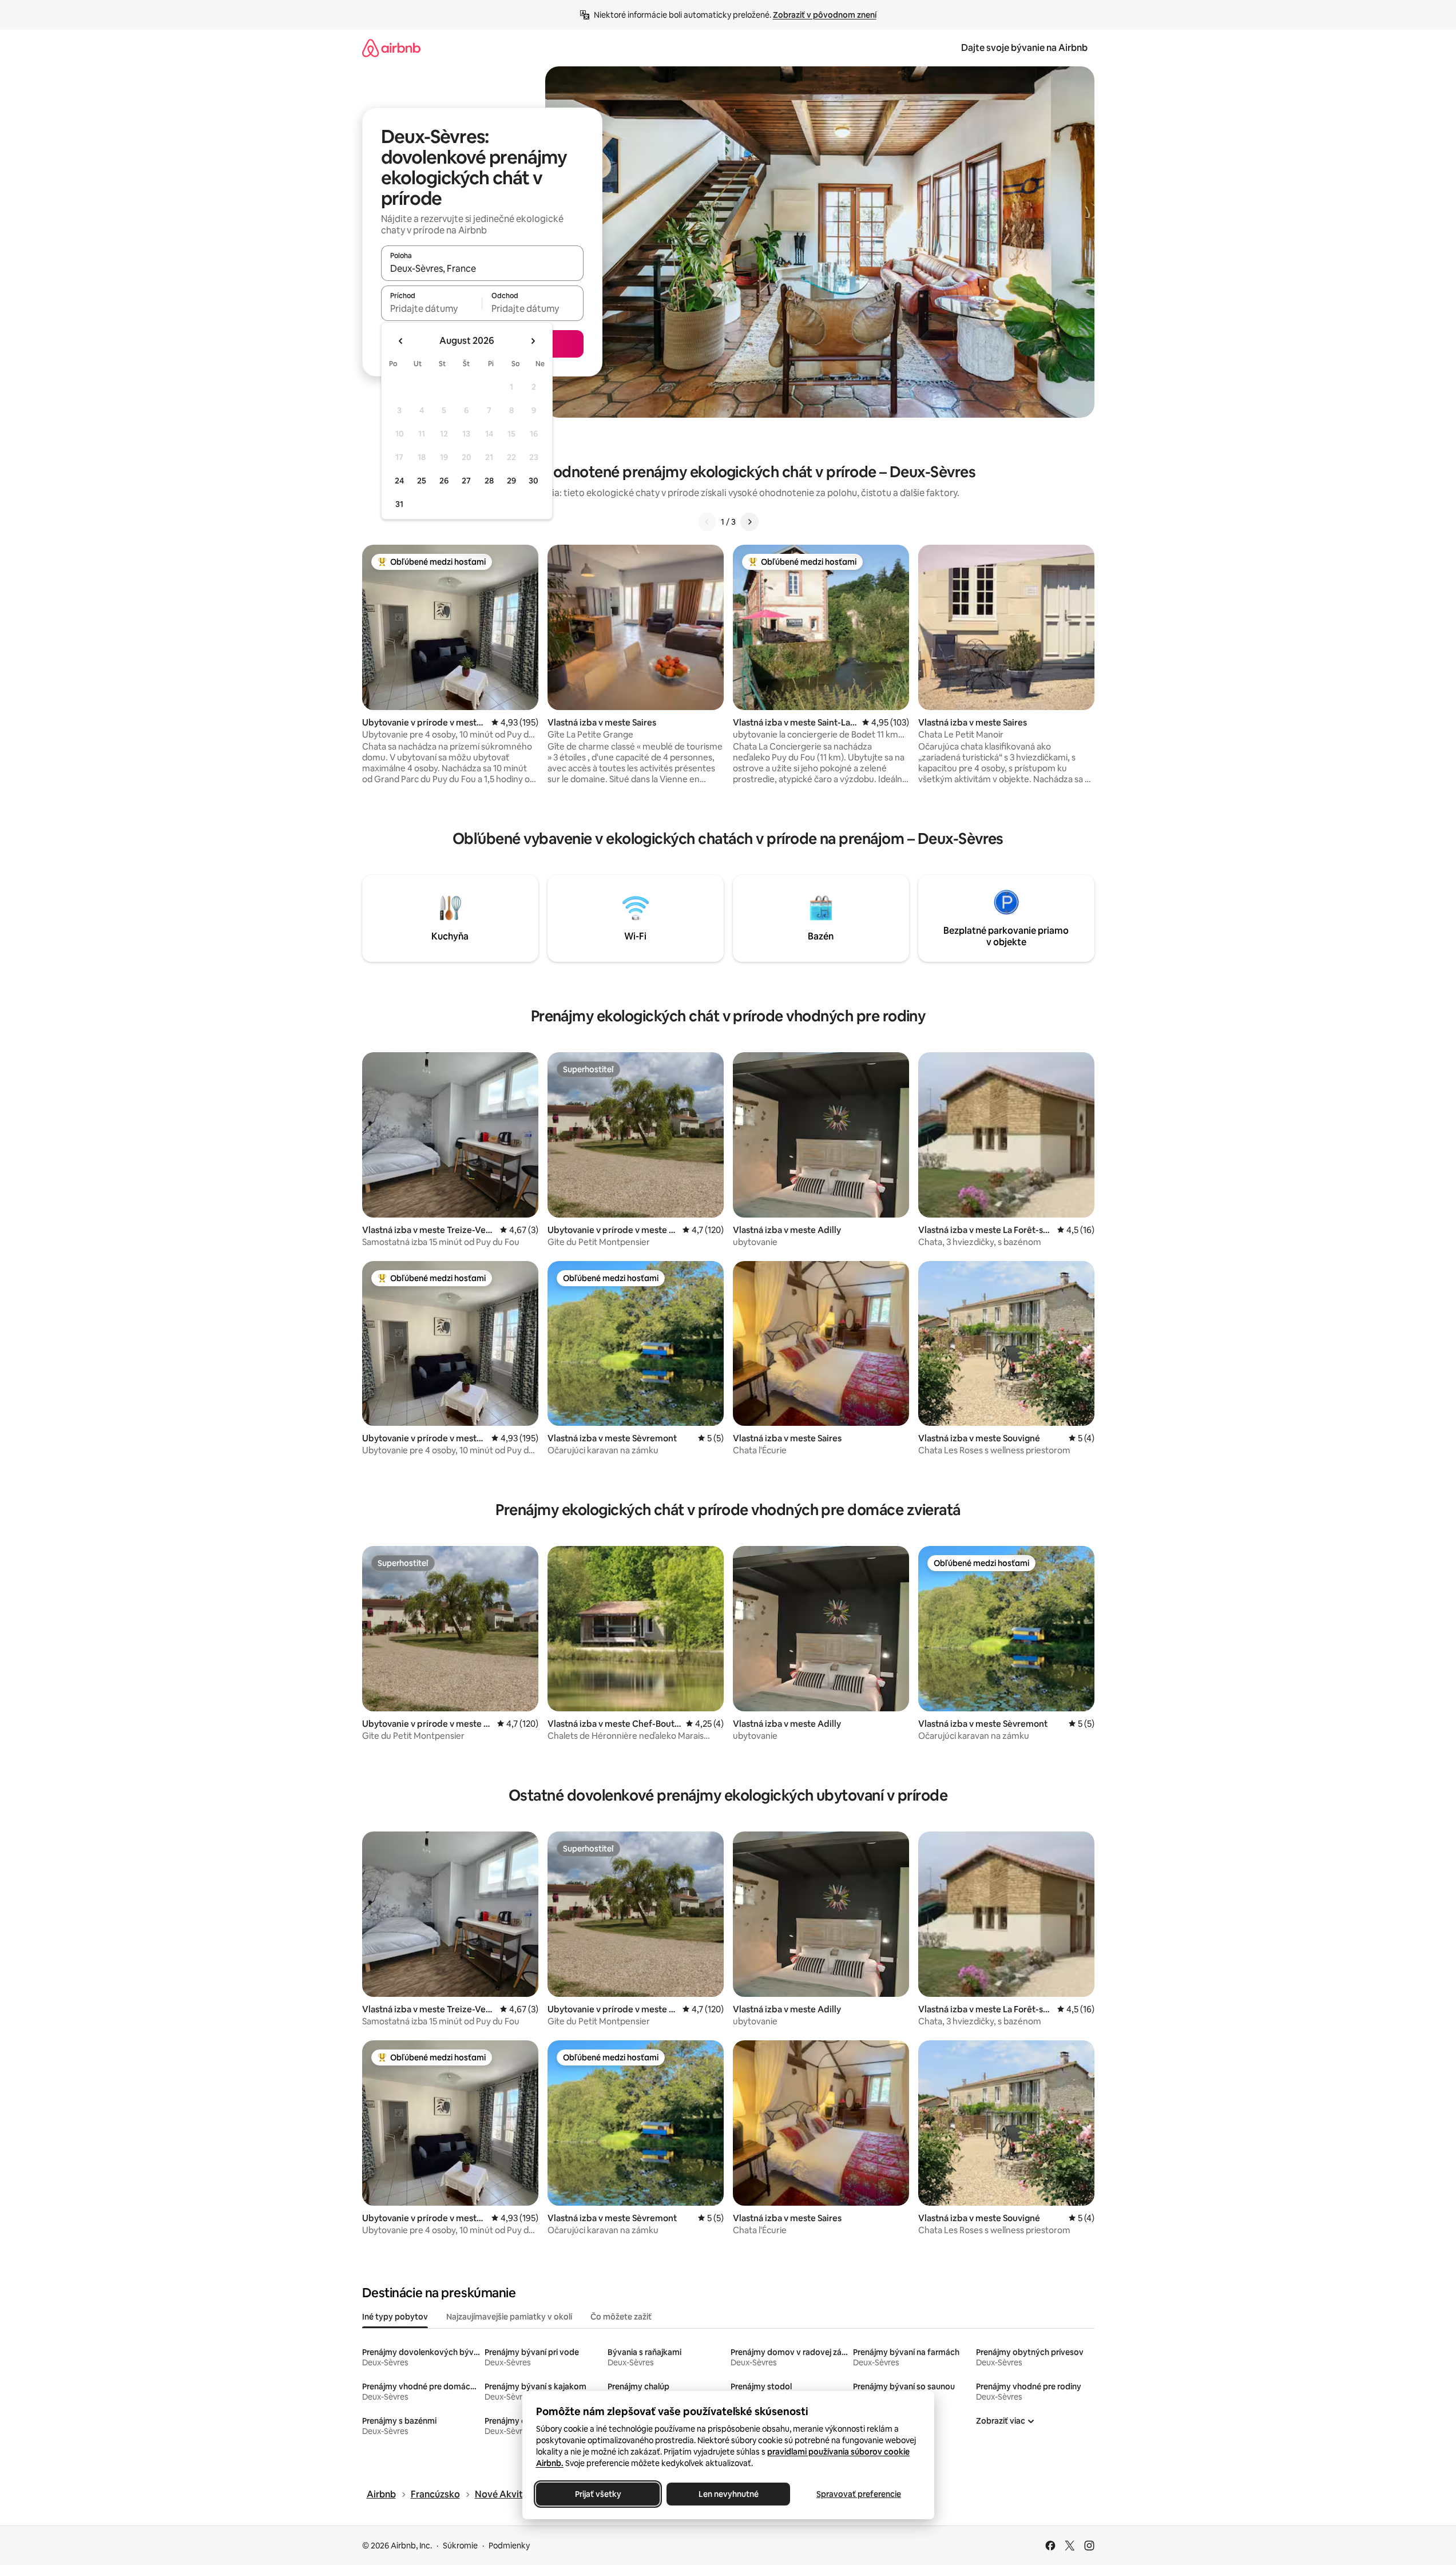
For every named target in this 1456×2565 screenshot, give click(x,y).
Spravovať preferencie (859, 2494)
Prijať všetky (598, 2494)
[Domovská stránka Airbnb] (391, 48)
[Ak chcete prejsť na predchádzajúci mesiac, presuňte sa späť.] (401, 341)
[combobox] (482, 268)
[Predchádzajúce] (707, 522)
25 (422, 481)
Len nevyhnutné (728, 2494)
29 (511, 481)
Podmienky (509, 2546)
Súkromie (460, 2546)
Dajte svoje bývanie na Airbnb (1024, 48)
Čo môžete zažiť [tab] (621, 2317)
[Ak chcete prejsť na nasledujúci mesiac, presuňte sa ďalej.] (533, 341)
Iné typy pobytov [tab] (395, 2317)
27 (466, 481)
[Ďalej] (749, 522)
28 (489, 481)
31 (399, 504)
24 (399, 481)
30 (533, 481)
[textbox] (432, 308)
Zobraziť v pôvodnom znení (825, 15)
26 (444, 481)
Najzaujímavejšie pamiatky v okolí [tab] (509, 2317)
